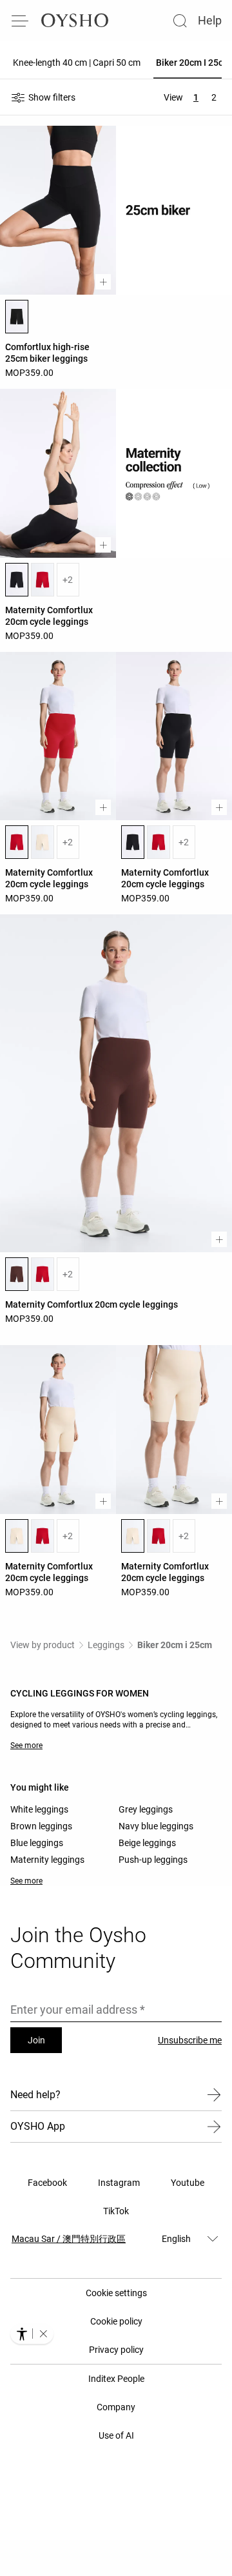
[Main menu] (21, 21)
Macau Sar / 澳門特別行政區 (69, 2239)
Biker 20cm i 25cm (175, 1645)
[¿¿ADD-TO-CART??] (103, 282)
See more (26, 1745)
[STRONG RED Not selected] (43, 580)
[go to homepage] (75, 21)
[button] (43, 2334)
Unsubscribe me (190, 2040)
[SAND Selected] (17, 1536)
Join (36, 2040)
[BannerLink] (174, 473)
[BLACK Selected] (17, 317)
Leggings (106, 1645)
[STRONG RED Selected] (17, 842)
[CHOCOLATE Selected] (17, 1274)
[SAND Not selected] (43, 842)
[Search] (180, 21)
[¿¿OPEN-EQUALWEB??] (32, 2334)
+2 (68, 580)
